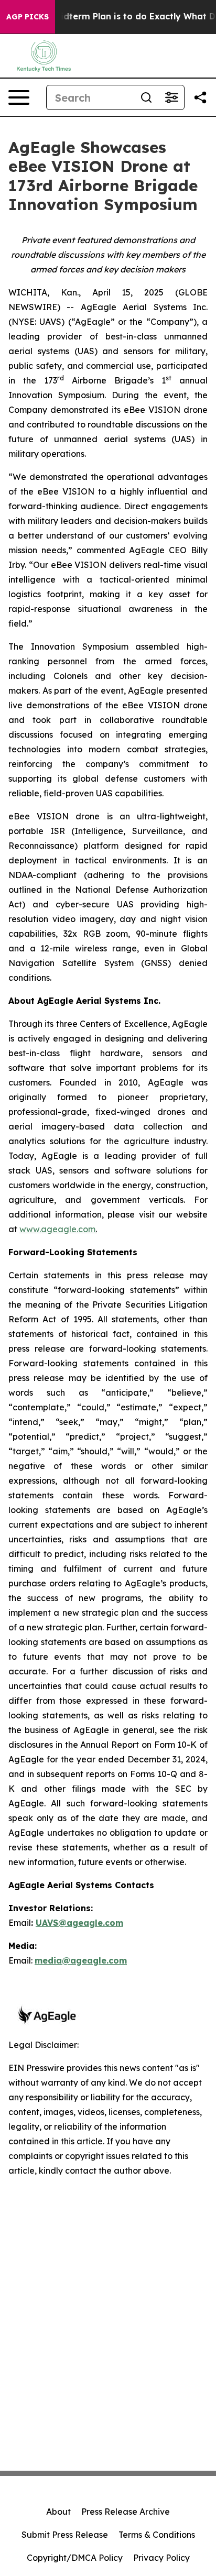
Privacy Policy (161, 2558)
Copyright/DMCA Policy (75, 2558)
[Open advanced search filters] (171, 97)
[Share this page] (200, 97)
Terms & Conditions (157, 2535)
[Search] (146, 97)
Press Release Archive (126, 2512)
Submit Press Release (65, 2535)
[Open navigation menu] (19, 97)
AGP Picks (28, 17)
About (58, 2512)
